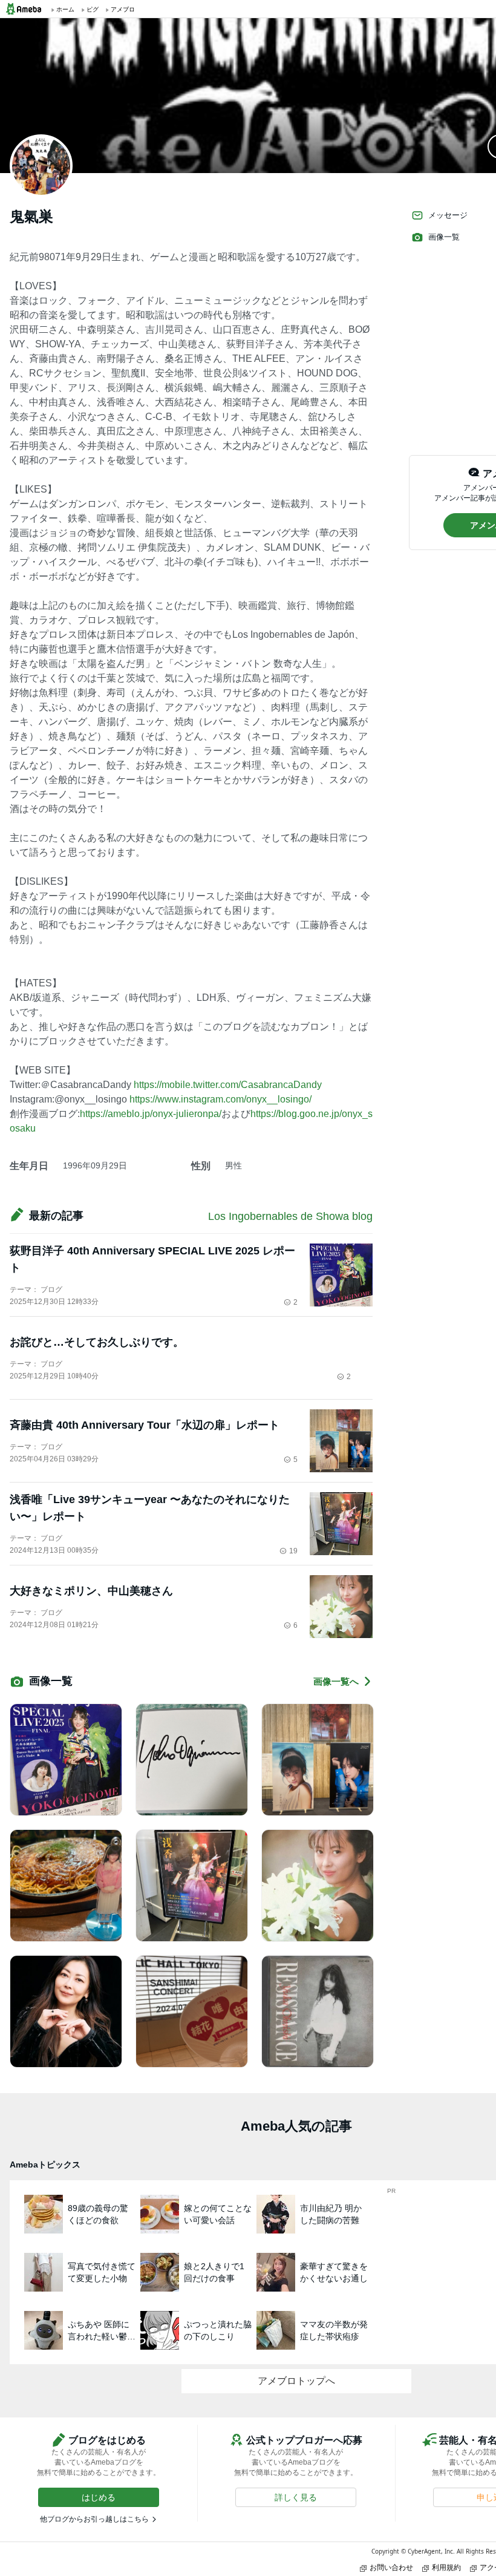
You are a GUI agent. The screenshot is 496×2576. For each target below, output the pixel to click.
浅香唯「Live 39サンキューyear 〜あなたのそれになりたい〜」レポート (150, 1508)
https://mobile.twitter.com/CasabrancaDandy (228, 1085)
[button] (99, 2497)
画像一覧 (444, 237)
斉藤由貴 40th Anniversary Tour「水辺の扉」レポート (145, 1425)
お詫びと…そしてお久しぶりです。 (97, 1342)
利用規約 (446, 2567)
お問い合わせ (391, 2567)
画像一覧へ (336, 1681)
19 (293, 1551)
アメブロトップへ (296, 2381)
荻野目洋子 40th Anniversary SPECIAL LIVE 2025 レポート (152, 1259)
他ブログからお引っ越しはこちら (94, 2519)
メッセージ (448, 215)
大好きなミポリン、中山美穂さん (91, 1591)
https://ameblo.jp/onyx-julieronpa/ (151, 1114)
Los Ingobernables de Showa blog (290, 1216)
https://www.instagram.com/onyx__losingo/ (220, 1099)
